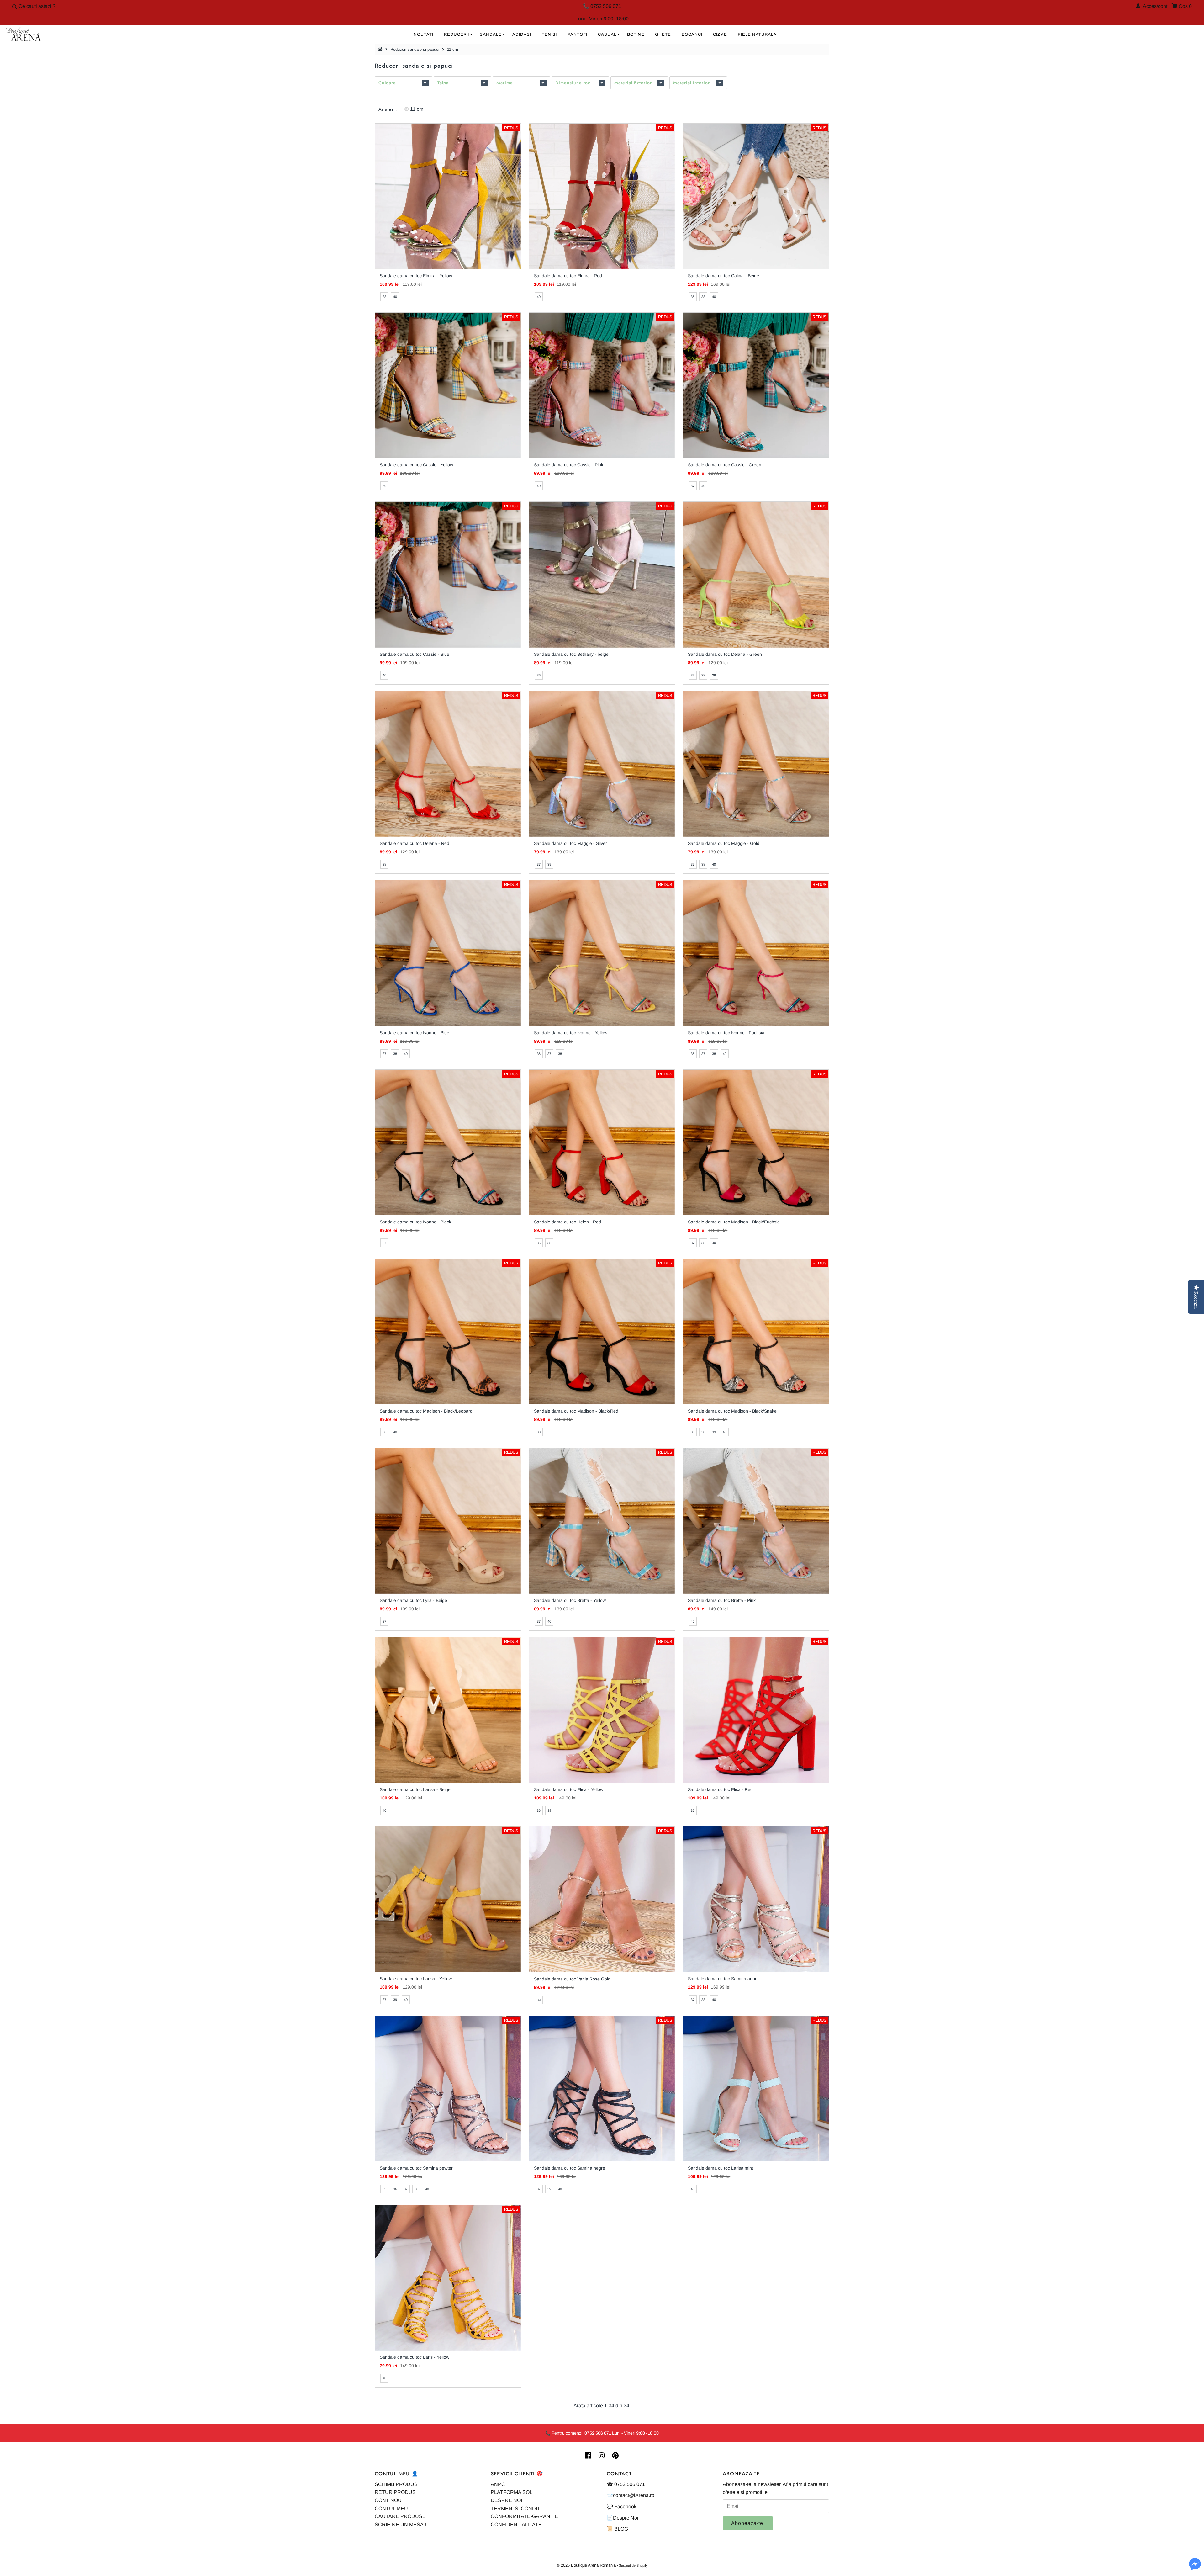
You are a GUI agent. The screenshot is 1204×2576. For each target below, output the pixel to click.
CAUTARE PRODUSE (400, 2516)
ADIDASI (522, 34)
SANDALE (491, 34)
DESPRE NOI (506, 2500)
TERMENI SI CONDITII (517, 2508)
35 (384, 2189)
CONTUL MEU (391, 2508)
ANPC (498, 2484)
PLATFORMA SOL (512, 2492)
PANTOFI (577, 34)
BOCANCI (692, 34)
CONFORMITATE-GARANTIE (524, 2516)
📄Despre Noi (623, 2518)
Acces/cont (1154, 6)
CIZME (720, 34)
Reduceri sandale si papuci (415, 49)
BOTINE (636, 34)
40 (395, 297)
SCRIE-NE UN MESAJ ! (402, 2524)
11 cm (417, 109)
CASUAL (607, 34)
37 (693, 486)
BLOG (621, 2529)
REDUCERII (457, 34)
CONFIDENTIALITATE (516, 2524)
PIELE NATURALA (757, 34)
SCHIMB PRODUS (396, 2484)
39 (384, 486)
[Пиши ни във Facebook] (1195, 2568)
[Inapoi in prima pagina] (381, 49)
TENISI (549, 34)
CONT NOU (388, 2500)
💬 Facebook (622, 2507)
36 (693, 297)
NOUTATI (423, 34)
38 (384, 297)
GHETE (663, 34)
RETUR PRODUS (395, 2492)
